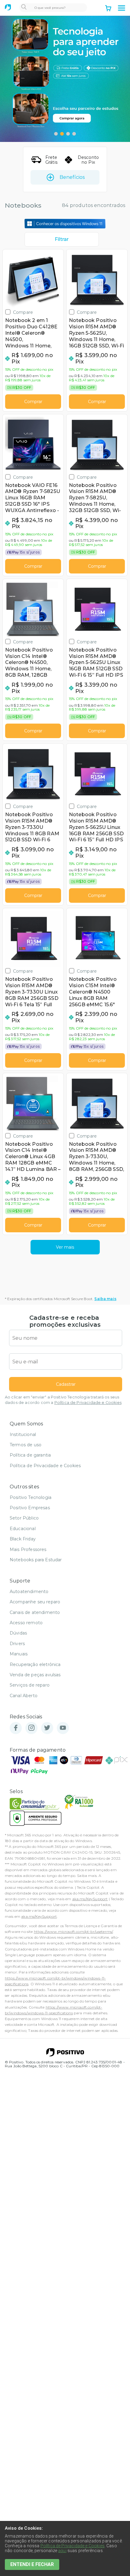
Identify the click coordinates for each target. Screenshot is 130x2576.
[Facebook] (16, 1728)
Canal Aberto (24, 1696)
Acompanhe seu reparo (35, 1602)
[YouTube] (63, 1728)
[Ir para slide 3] (68, 134)
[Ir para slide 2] (62, 134)
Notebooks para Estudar (36, 1560)
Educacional (23, 1529)
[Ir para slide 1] (56, 134)
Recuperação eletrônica (35, 1664)
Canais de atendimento (35, 1612)
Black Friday (23, 1539)
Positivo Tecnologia (31, 1497)
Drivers (17, 1644)
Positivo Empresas (30, 1508)
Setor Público (24, 1518)
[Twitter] (47, 1728)
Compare (23, 312)
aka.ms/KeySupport (90, 1899)
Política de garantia (30, 1455)
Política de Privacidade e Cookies (88, 1403)
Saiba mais (105, 1299)
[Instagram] (31, 1728)
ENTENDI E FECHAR (32, 2564)
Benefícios (72, 177)
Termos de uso (26, 1445)
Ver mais (65, 1247)
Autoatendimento (29, 1592)
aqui (62, 2551)
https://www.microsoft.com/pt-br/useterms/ (73, 1932)
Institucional (23, 1434)
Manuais (19, 1654)
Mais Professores (28, 1549)
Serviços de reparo (30, 1685)
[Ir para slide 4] (74, 134)
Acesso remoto (26, 1623)
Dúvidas (18, 1633)
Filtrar (62, 239)
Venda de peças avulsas (35, 1675)
